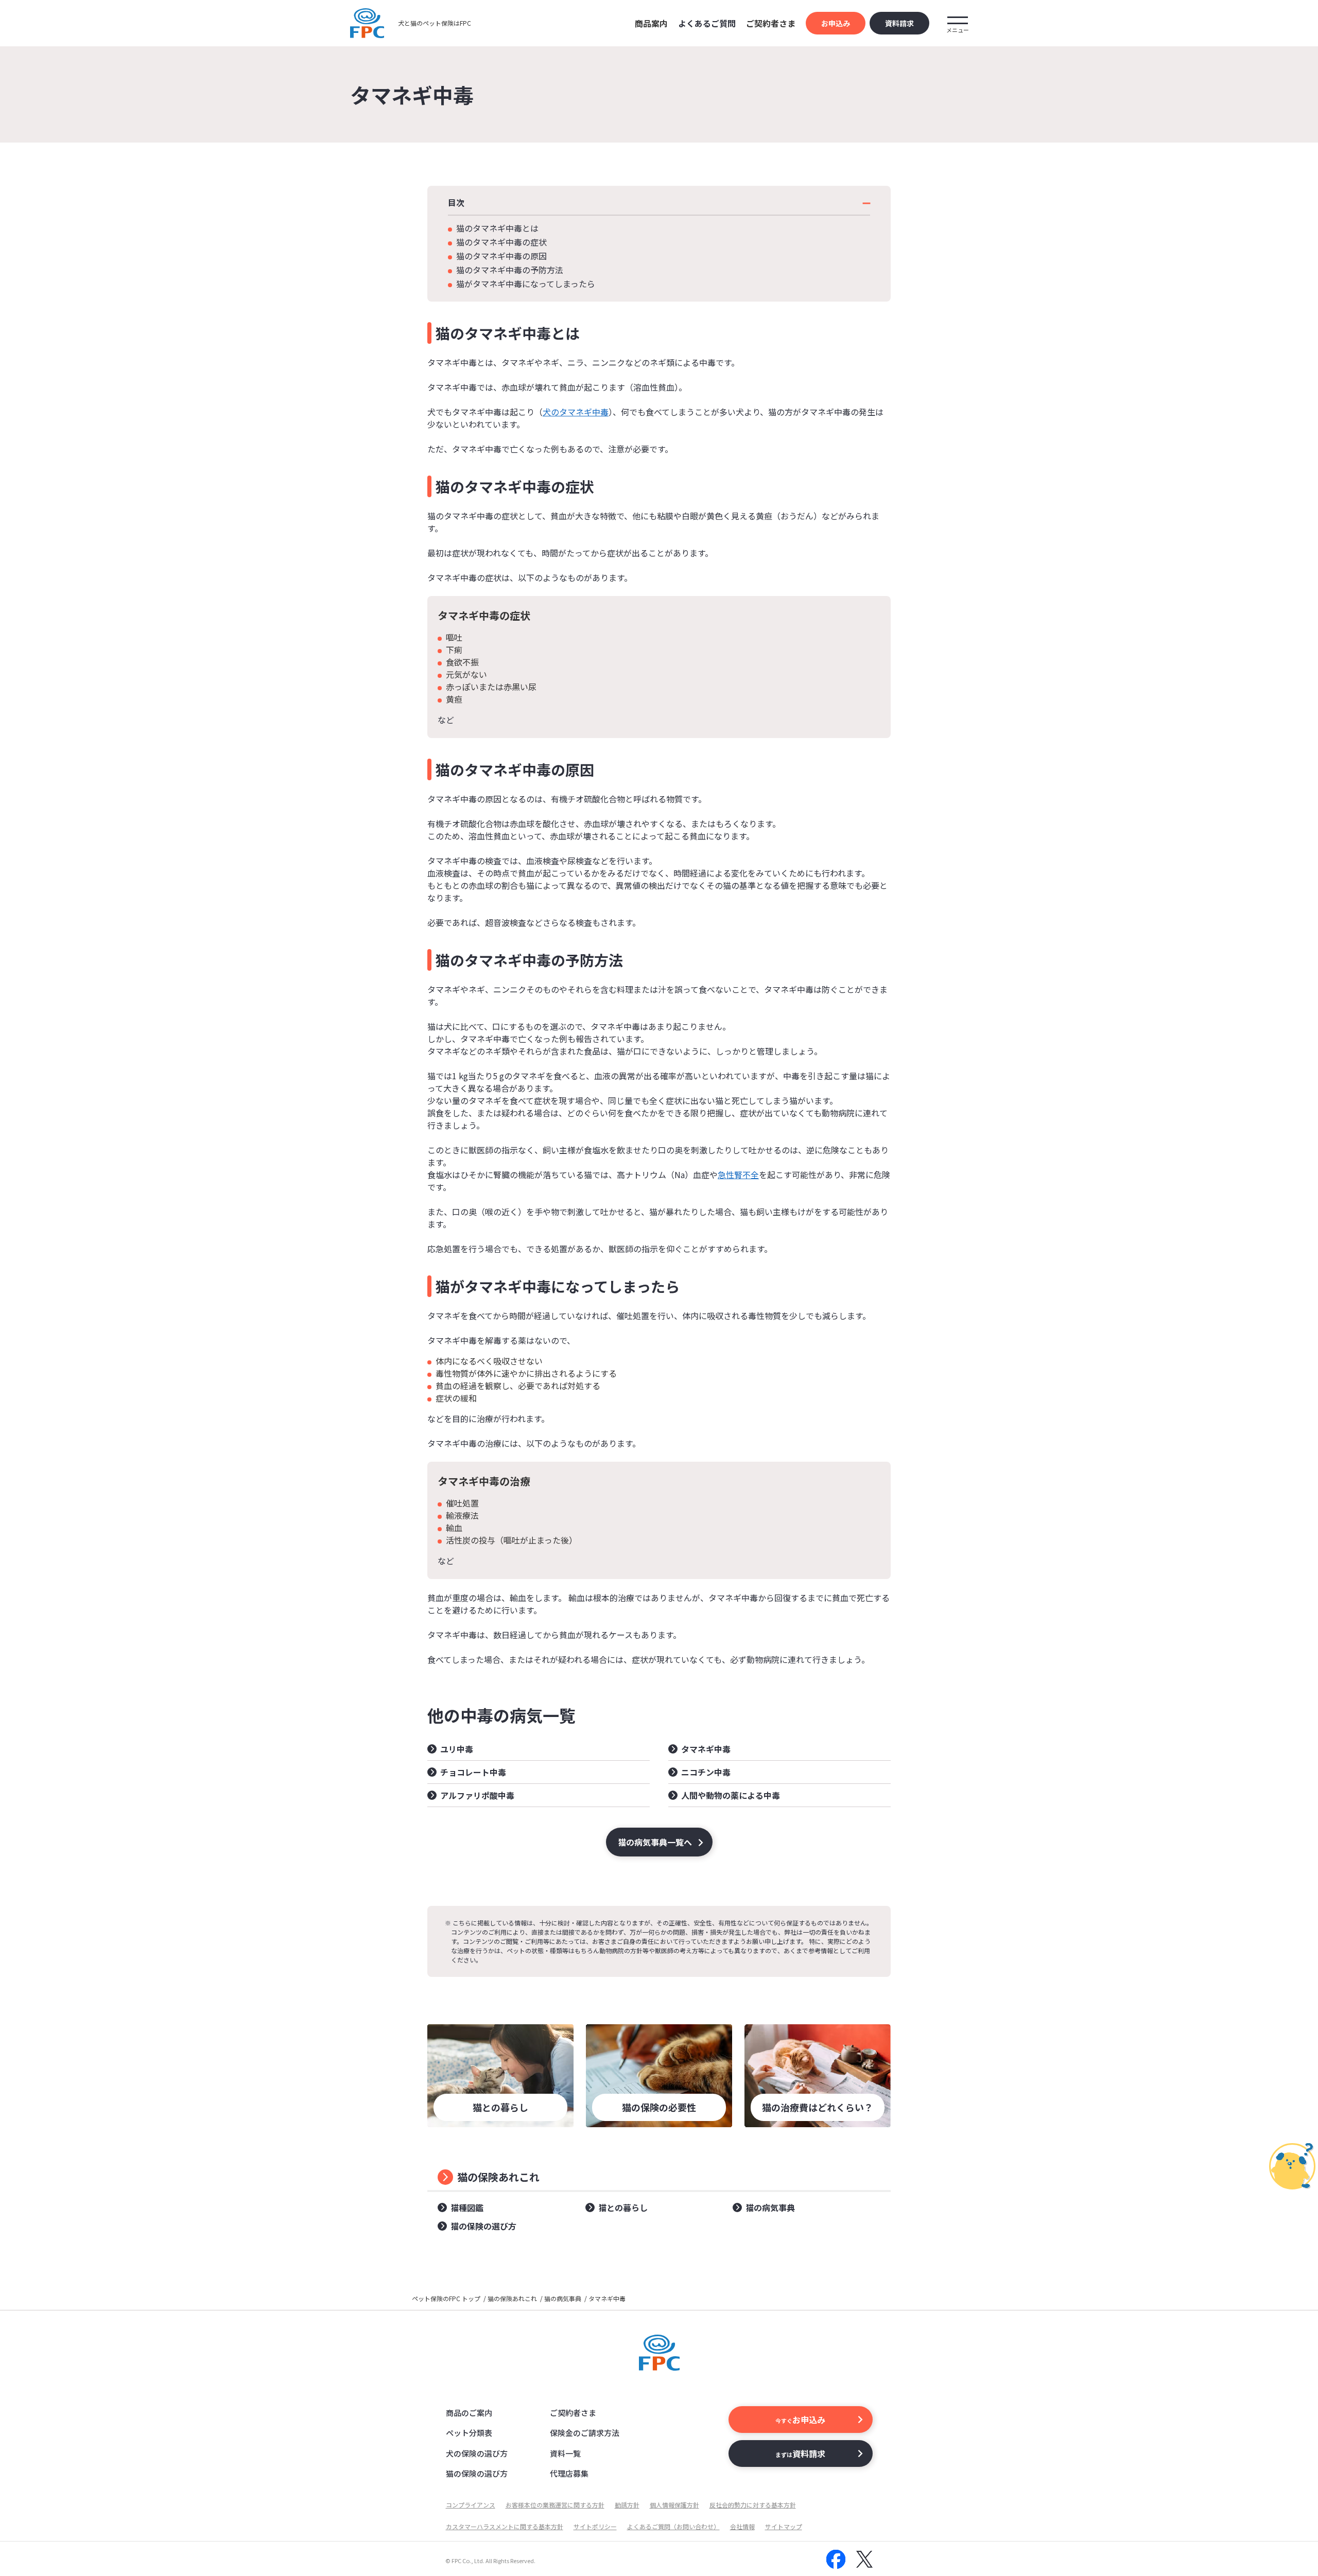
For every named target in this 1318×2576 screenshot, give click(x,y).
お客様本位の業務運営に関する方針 (555, 2505)
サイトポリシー (595, 2526)
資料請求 (899, 23)
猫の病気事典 (770, 2207)
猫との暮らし (623, 2207)
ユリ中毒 (457, 1749)
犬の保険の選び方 (477, 2453)
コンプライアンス (471, 2505)
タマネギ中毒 (706, 1749)
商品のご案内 (469, 2413)
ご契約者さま (573, 2413)
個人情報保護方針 (674, 2505)
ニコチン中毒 (706, 1772)
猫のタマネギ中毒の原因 (501, 256)
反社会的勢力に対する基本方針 (753, 2505)
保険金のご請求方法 (585, 2433)
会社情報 (742, 2526)
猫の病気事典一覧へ (655, 1842)
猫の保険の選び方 (483, 2226)
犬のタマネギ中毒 (576, 412)
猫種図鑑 (467, 2207)
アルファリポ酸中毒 (477, 1795)
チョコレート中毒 (473, 1772)
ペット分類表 (469, 2433)
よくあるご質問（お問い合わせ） (673, 2526)
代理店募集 (569, 2473)
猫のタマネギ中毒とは (497, 228)
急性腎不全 (738, 1175)
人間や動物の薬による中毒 (731, 1795)
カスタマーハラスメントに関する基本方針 (505, 2526)
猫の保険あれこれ (498, 2177)
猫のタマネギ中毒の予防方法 (510, 270)
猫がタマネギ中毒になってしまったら (526, 284)
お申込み (836, 23)
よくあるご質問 (707, 23)
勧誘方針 (627, 2505)
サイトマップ (784, 2526)
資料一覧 (565, 2453)
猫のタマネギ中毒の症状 (501, 242)
